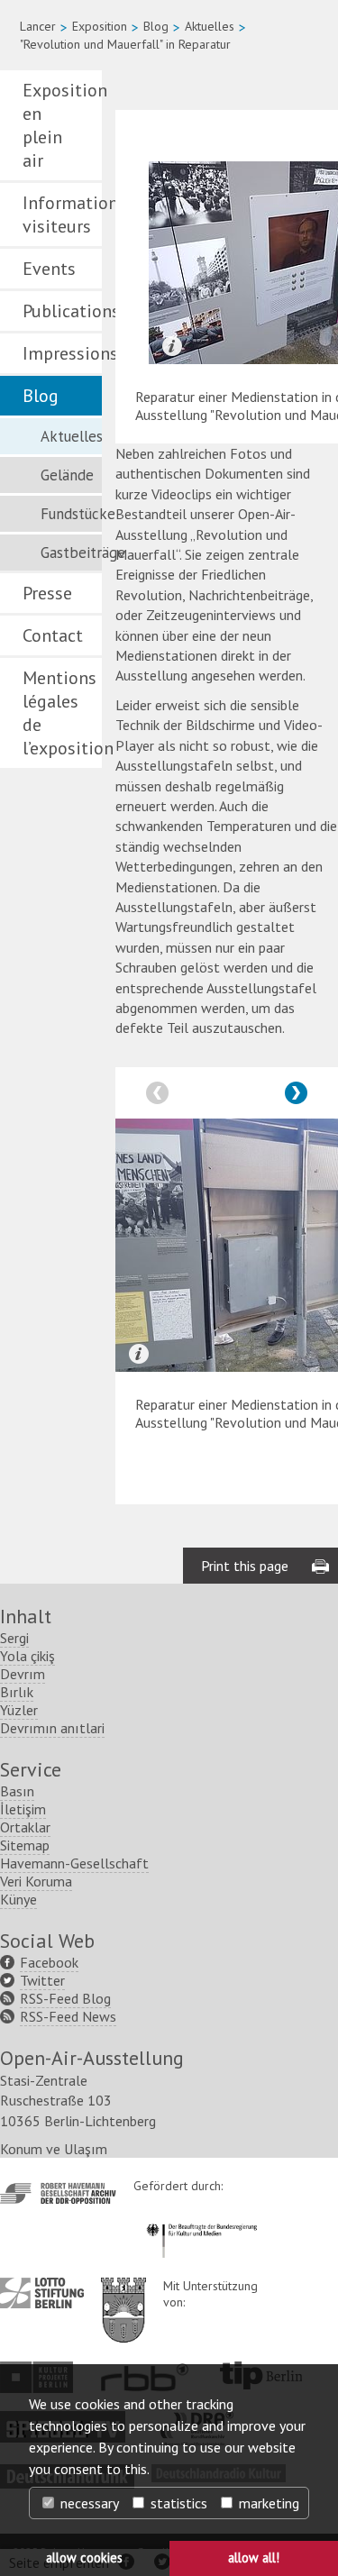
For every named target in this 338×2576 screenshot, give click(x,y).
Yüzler (19, 1710)
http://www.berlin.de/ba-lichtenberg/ (123, 2296)
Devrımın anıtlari (52, 1728)
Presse (47, 593)
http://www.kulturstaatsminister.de (201, 2221)
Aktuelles (210, 26)
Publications (62, 311)
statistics (177, 2503)
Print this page (245, 1566)
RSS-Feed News (68, 2016)
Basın (17, 1791)
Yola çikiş (27, 1656)
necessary (88, 2503)
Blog (156, 26)
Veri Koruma (36, 1881)
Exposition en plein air (62, 125)
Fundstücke (71, 514)
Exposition (100, 26)
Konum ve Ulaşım (54, 2149)
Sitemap (25, 1845)
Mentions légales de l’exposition (62, 713)
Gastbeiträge (71, 553)
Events (49, 269)
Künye (18, 1899)
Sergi (14, 1638)
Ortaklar (25, 1827)
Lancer (38, 26)
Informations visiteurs (62, 215)
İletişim (23, 1809)
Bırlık (17, 1692)
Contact (53, 635)
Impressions (62, 353)
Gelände (67, 475)
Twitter (42, 1980)
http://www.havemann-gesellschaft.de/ (58, 2193)
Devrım (23, 1674)
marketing (267, 2503)
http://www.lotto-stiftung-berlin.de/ (42, 2293)
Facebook (49, 1962)
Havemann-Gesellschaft (74, 1863)
